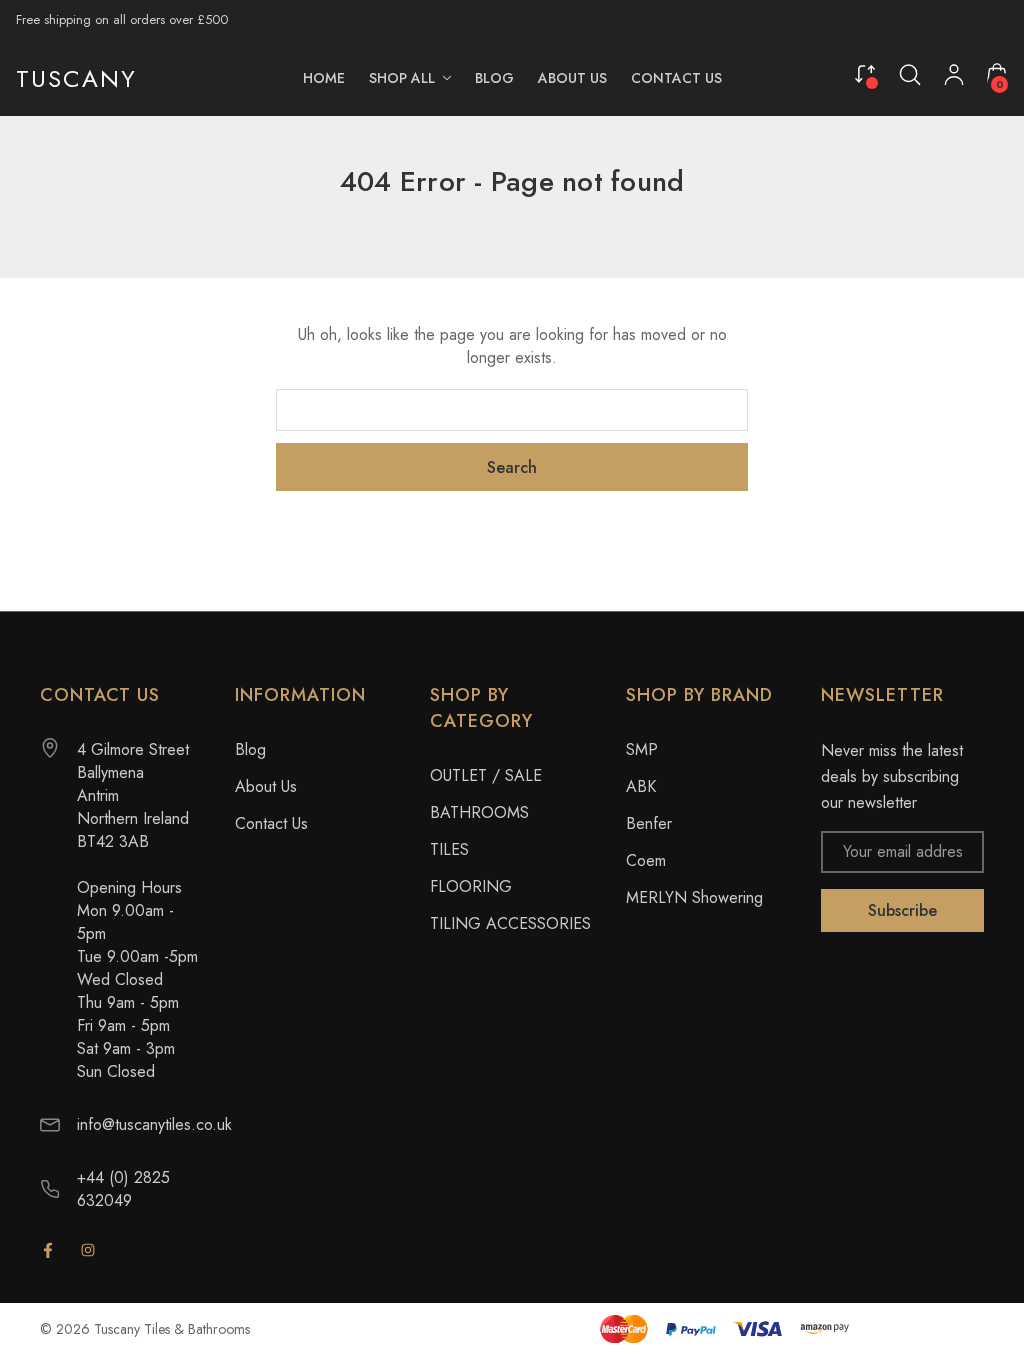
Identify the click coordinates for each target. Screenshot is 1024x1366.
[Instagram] (88, 1250)
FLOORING (471, 886)
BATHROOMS (479, 812)
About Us (266, 786)
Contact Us (271, 823)
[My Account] (954, 78)
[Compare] (865, 73)
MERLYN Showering (694, 897)
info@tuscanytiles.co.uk (154, 1124)
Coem (646, 860)
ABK (641, 786)
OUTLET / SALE (486, 775)
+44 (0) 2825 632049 (123, 1189)
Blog (250, 749)
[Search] (910, 75)
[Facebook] (48, 1250)
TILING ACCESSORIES (510, 923)
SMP (642, 749)
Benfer (649, 823)
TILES (449, 849)
